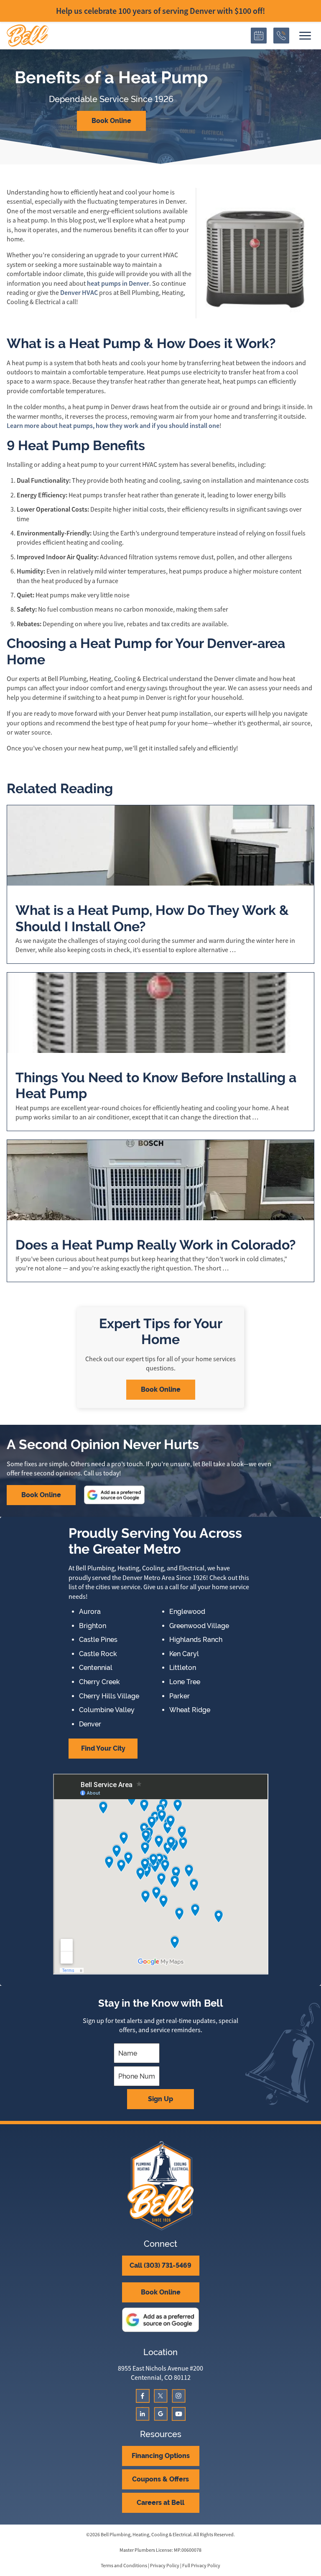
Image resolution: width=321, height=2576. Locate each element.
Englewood (187, 1612)
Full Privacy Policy (201, 2566)
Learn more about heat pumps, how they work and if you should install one (113, 426)
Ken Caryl (184, 1654)
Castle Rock (98, 1654)
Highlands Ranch (196, 1640)
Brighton (93, 1626)
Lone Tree (185, 1682)
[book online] (259, 36)
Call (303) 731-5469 (160, 2265)
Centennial (96, 1668)
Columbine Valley (107, 1710)
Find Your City (103, 1748)
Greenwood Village (199, 1626)
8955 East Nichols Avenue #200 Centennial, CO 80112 (160, 2373)
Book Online (111, 121)
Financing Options (161, 2456)
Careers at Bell (160, 2503)
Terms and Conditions (124, 2566)
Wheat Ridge (190, 1710)
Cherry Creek (99, 1682)
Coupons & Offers (160, 2479)
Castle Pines (98, 1640)
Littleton (183, 1668)
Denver (90, 1724)
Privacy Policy (165, 2566)
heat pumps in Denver (118, 283)
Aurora (90, 1612)
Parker (180, 1696)
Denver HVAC (79, 293)
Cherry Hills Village (109, 1696)
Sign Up (160, 2099)
